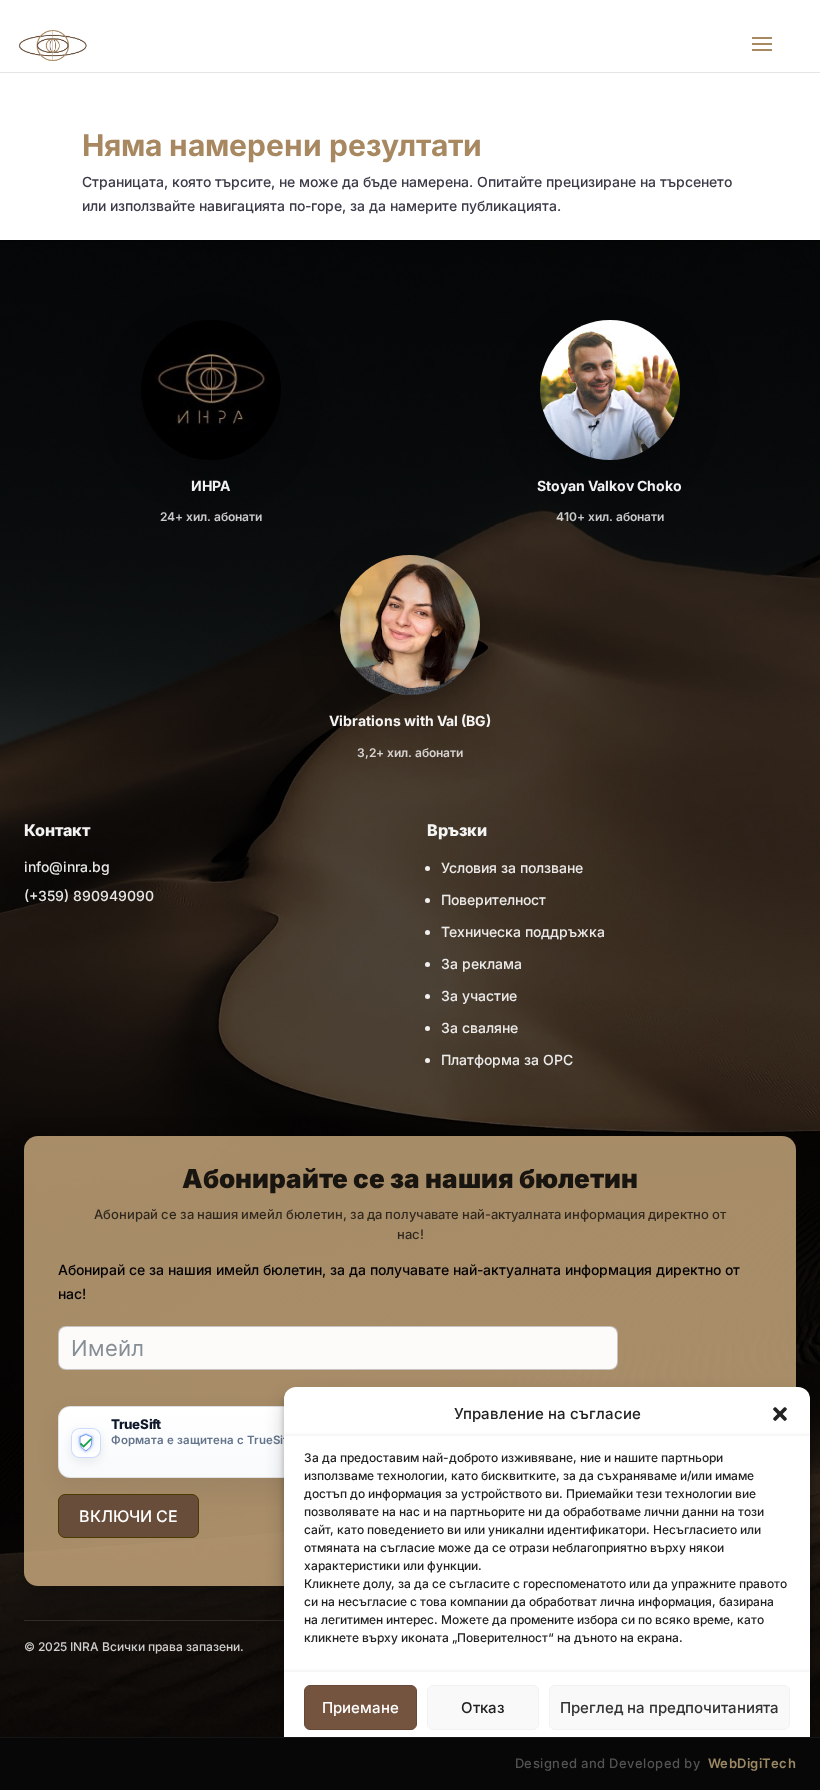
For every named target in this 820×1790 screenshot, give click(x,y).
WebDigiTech (752, 1763)
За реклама (481, 963)
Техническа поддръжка (523, 931)
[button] (780, 1414)
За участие (479, 995)
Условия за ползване (512, 867)
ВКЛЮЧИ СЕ (128, 1516)
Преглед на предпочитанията (669, 1707)
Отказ (483, 1707)
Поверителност (493, 899)
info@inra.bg (67, 866)
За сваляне (479, 1027)
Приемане (360, 1707)
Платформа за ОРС (507, 1059)
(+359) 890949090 (89, 895)
